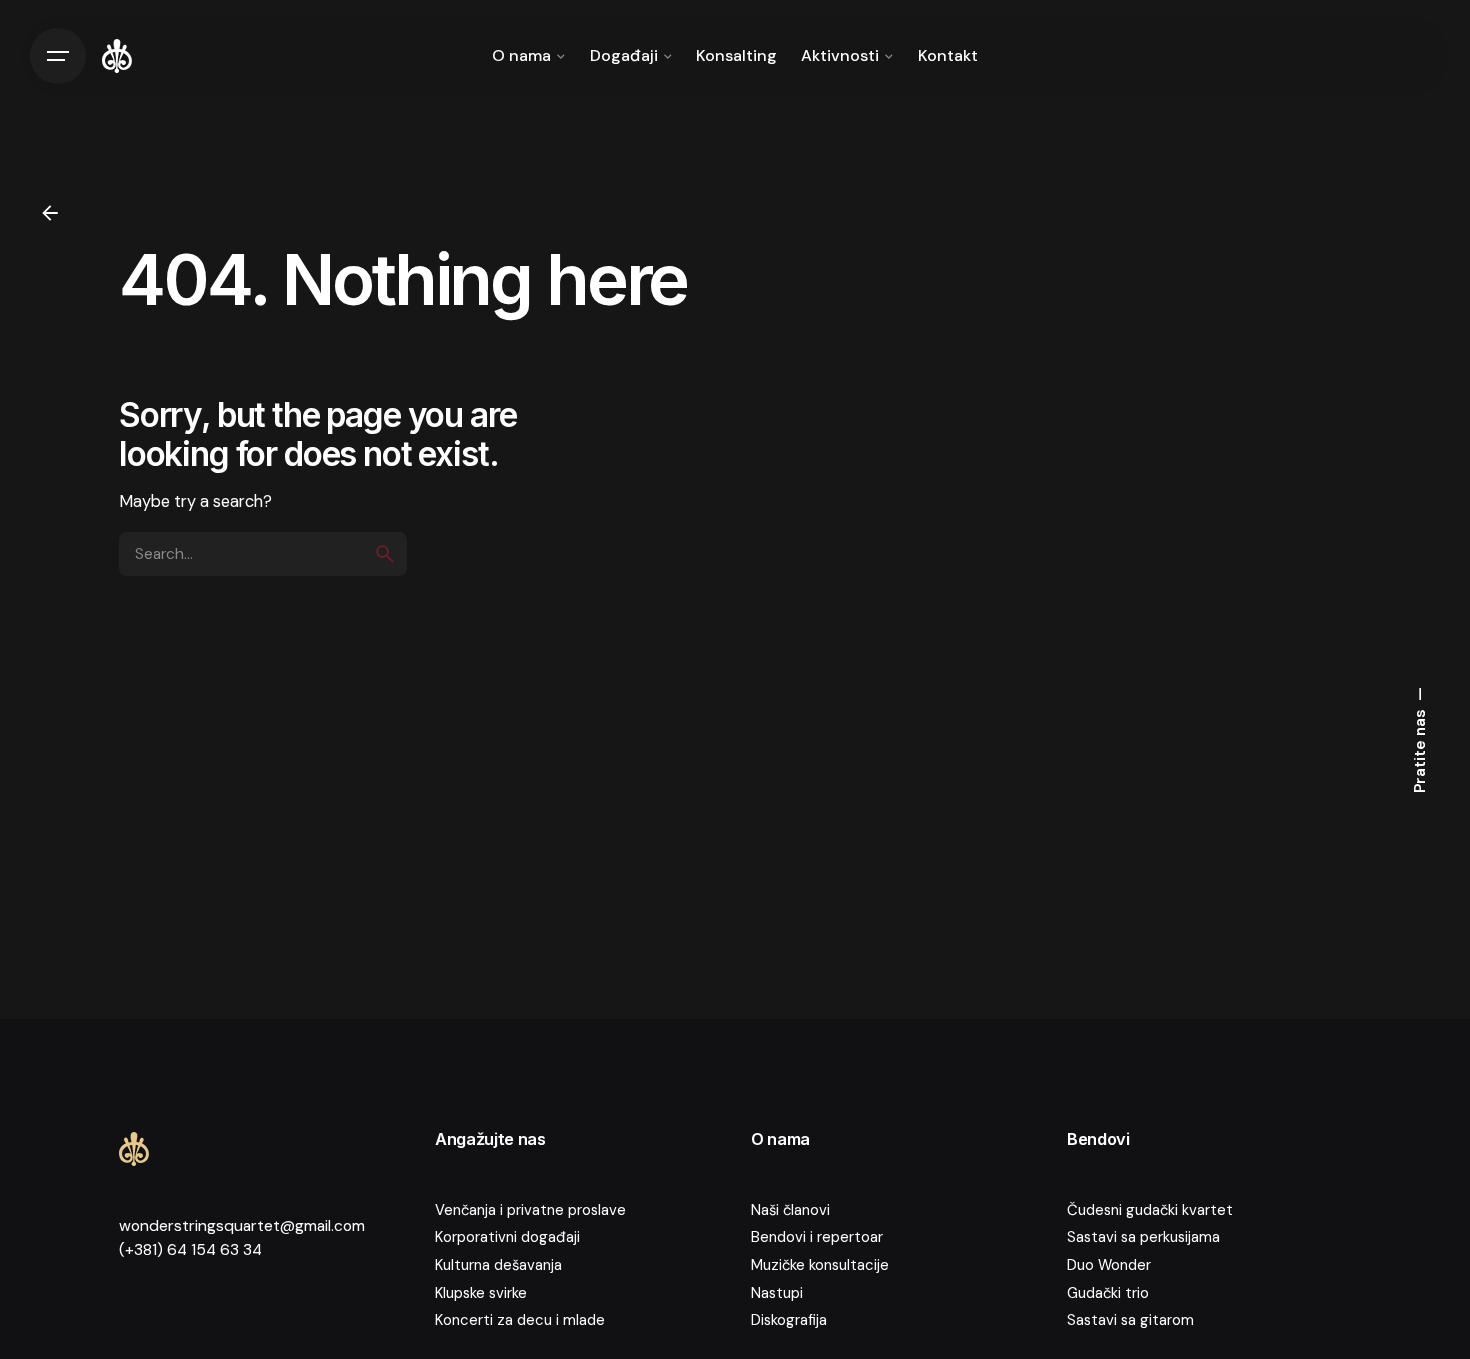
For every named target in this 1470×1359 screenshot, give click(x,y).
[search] (385, 554)
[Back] (50, 213)
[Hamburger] (58, 56)
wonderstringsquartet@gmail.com (242, 1226)
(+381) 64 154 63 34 (190, 1250)
